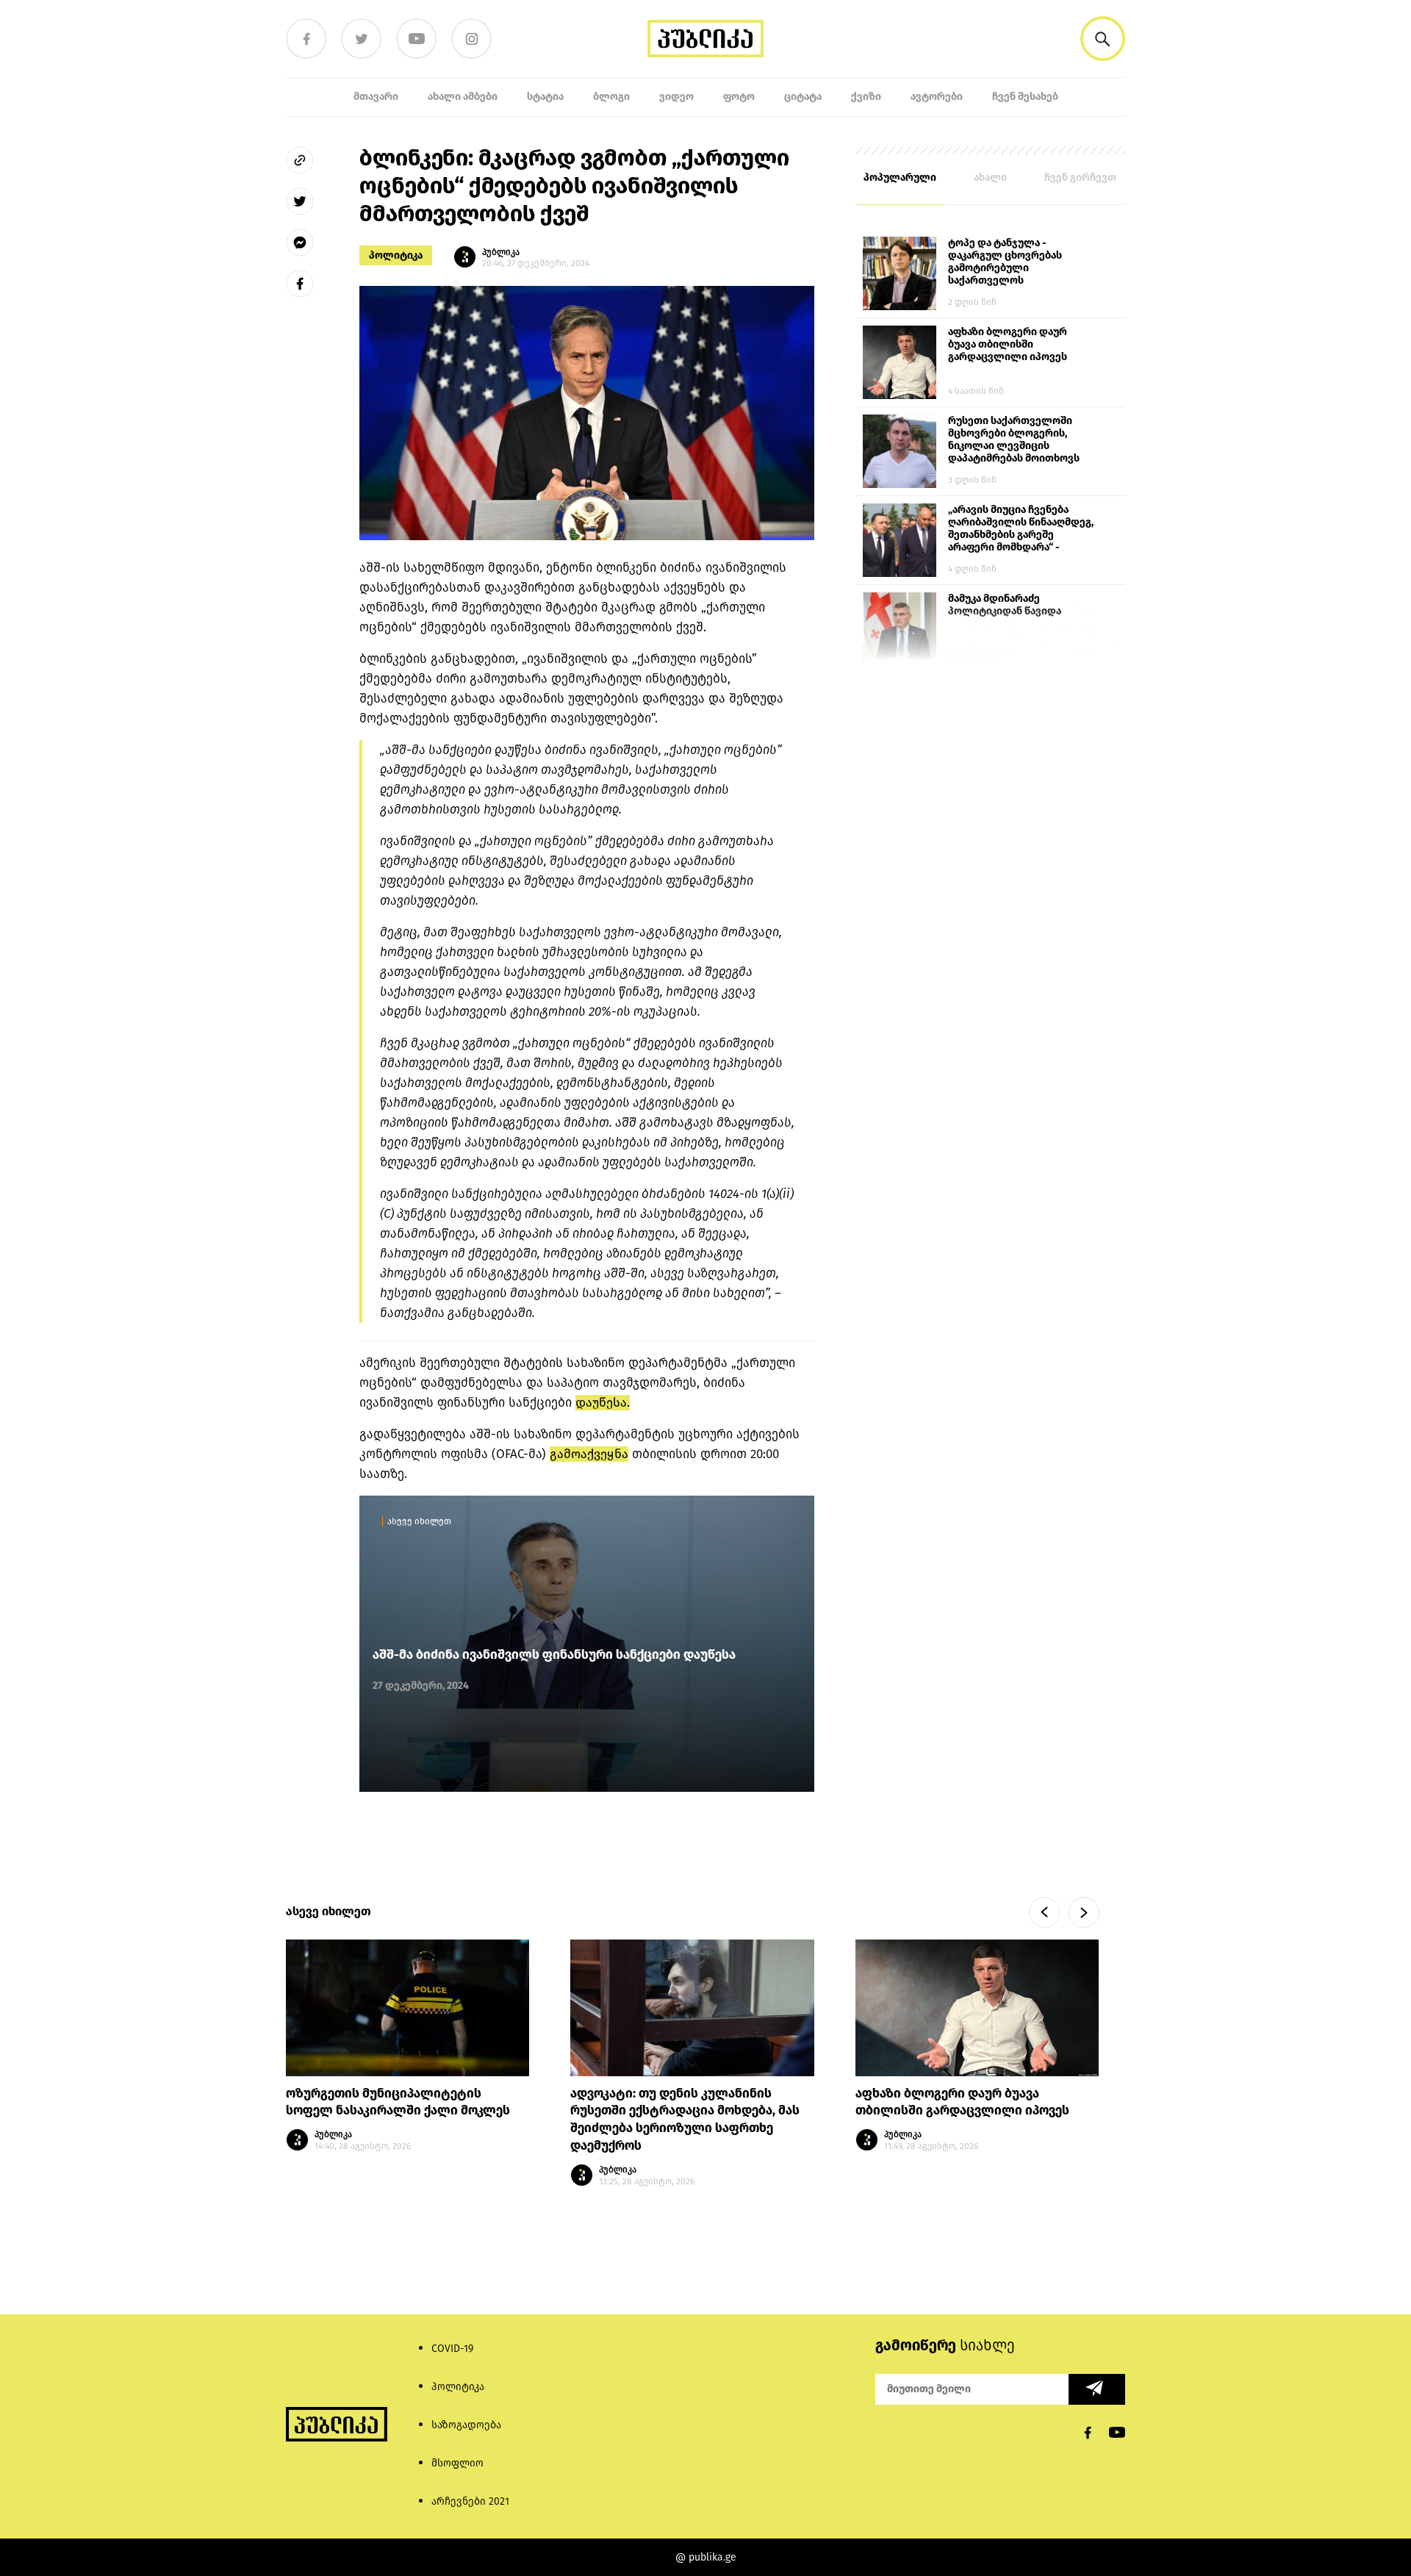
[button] (1103, 39)
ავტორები (937, 97)
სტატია (545, 97)
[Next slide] (1084, 1912)
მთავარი (376, 97)
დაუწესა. (603, 1403)
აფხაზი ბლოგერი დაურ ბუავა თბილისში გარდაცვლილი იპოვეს (1008, 344)
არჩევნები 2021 (470, 2501)
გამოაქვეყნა (589, 1454)
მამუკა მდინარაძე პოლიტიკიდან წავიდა (1005, 605)
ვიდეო (676, 97)
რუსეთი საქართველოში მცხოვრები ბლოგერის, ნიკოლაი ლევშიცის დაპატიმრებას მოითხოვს (1014, 440)
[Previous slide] (1044, 1912)
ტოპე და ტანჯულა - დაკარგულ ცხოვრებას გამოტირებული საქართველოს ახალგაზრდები (1005, 262)
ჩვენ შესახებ (1025, 97)
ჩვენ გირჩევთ (1080, 177)
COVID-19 (452, 2349)
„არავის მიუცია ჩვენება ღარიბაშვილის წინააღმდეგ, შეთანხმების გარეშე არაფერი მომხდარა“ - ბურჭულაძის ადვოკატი (1021, 529)
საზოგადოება (466, 2425)
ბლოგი (611, 97)
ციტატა (803, 97)
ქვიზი (866, 97)
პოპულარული (900, 177)
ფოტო (739, 97)
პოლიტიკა (396, 255)
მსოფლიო (457, 2463)
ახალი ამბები (463, 97)
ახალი (990, 177)
